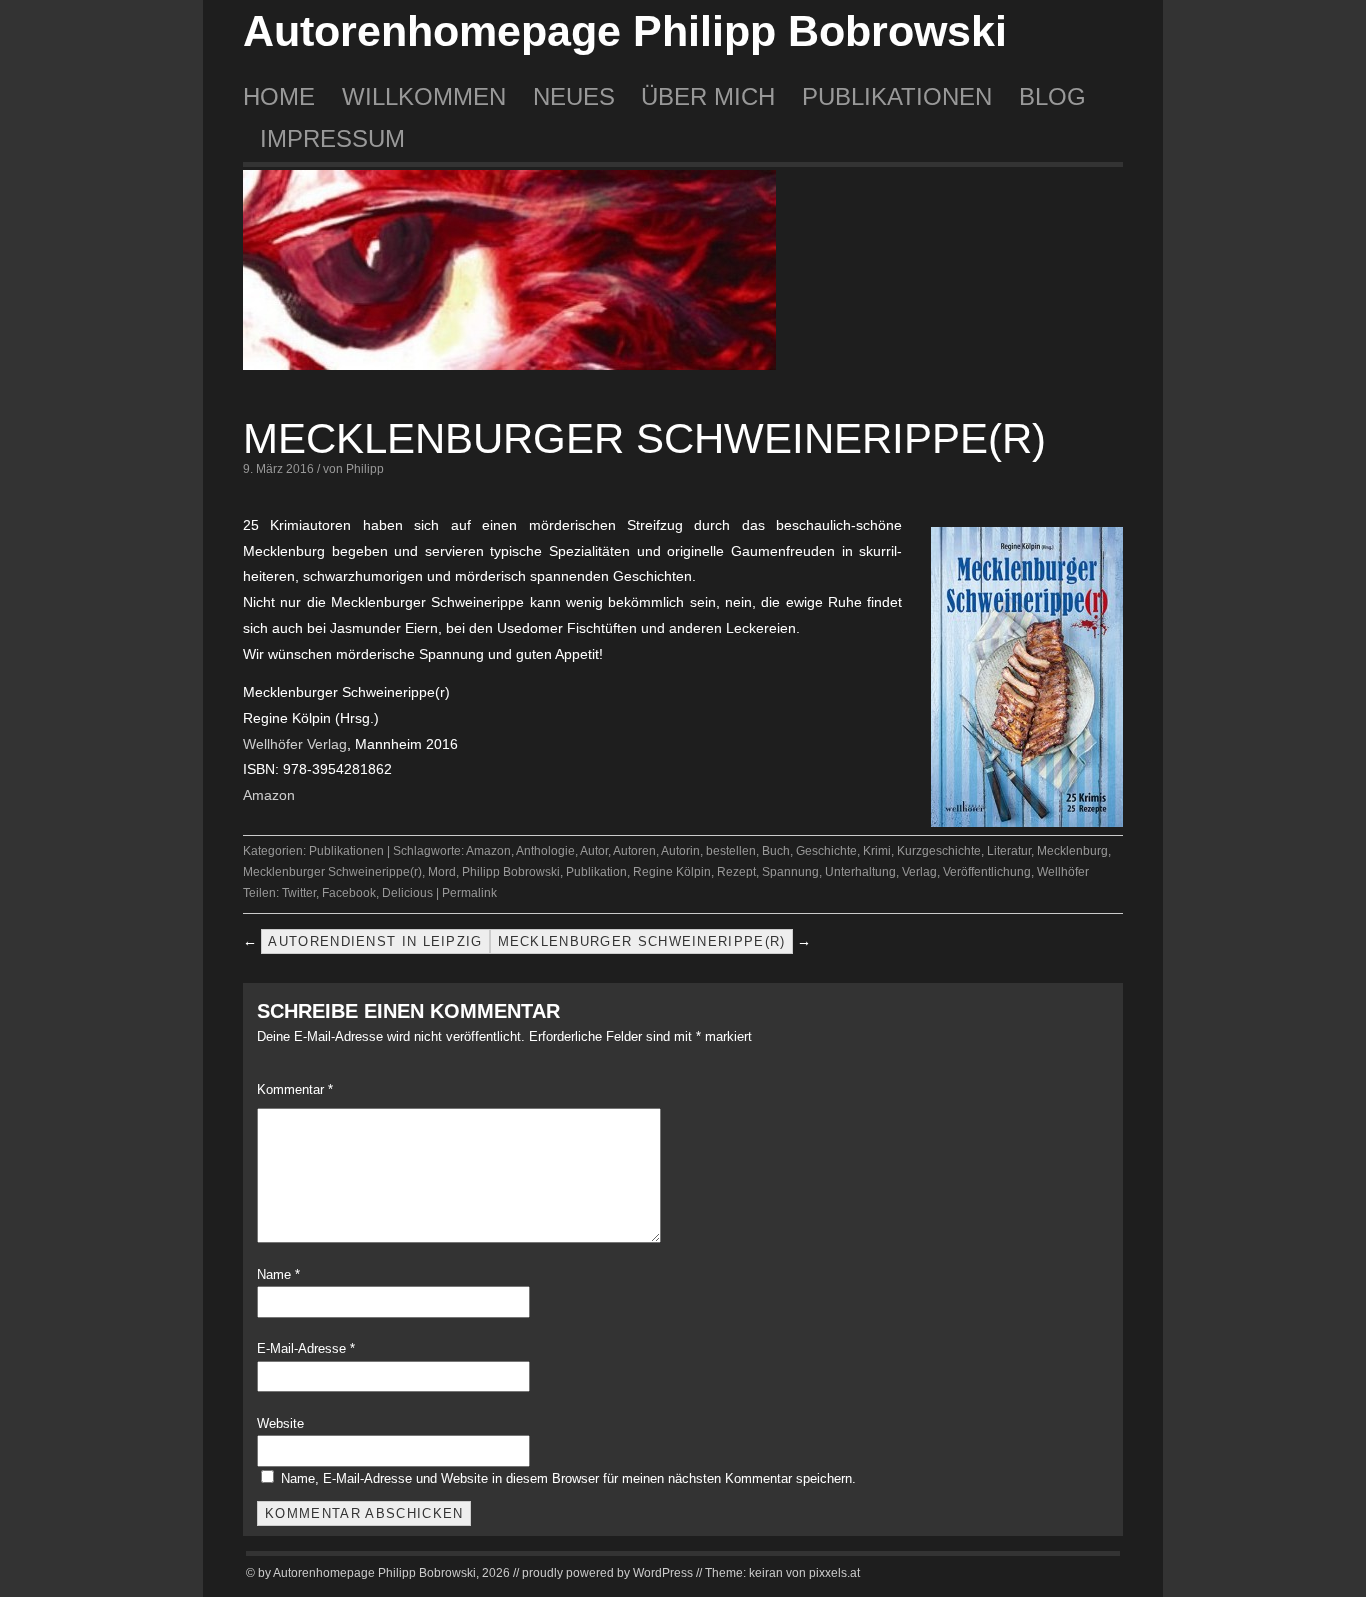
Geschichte (826, 851)
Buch (776, 851)
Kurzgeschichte (939, 851)
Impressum (332, 138)
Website (280, 1423)
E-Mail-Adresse (306, 1348)
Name (278, 1274)
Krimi (877, 851)
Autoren (634, 851)
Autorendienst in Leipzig (375, 941)
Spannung (790, 872)
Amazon (269, 795)
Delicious (407, 893)
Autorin (680, 851)
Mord (442, 872)
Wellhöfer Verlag (295, 744)
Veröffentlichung (987, 872)
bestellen (731, 851)
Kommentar (295, 1089)
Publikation (596, 872)
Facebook (349, 893)
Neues (574, 96)
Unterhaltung (860, 872)
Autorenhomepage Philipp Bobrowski (625, 31)
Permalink (469, 893)
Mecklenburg (1072, 851)
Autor (594, 851)
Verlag (919, 872)
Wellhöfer (1063, 872)
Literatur (1009, 851)
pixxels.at (834, 1573)
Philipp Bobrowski (511, 872)
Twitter (299, 893)
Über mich (708, 96)
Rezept (736, 872)
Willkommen (424, 96)
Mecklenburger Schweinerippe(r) (644, 438)
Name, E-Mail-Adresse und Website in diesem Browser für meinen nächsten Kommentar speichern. (568, 1478)
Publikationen (897, 96)
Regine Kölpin (672, 872)
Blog (1052, 96)
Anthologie (545, 851)
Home (279, 96)
